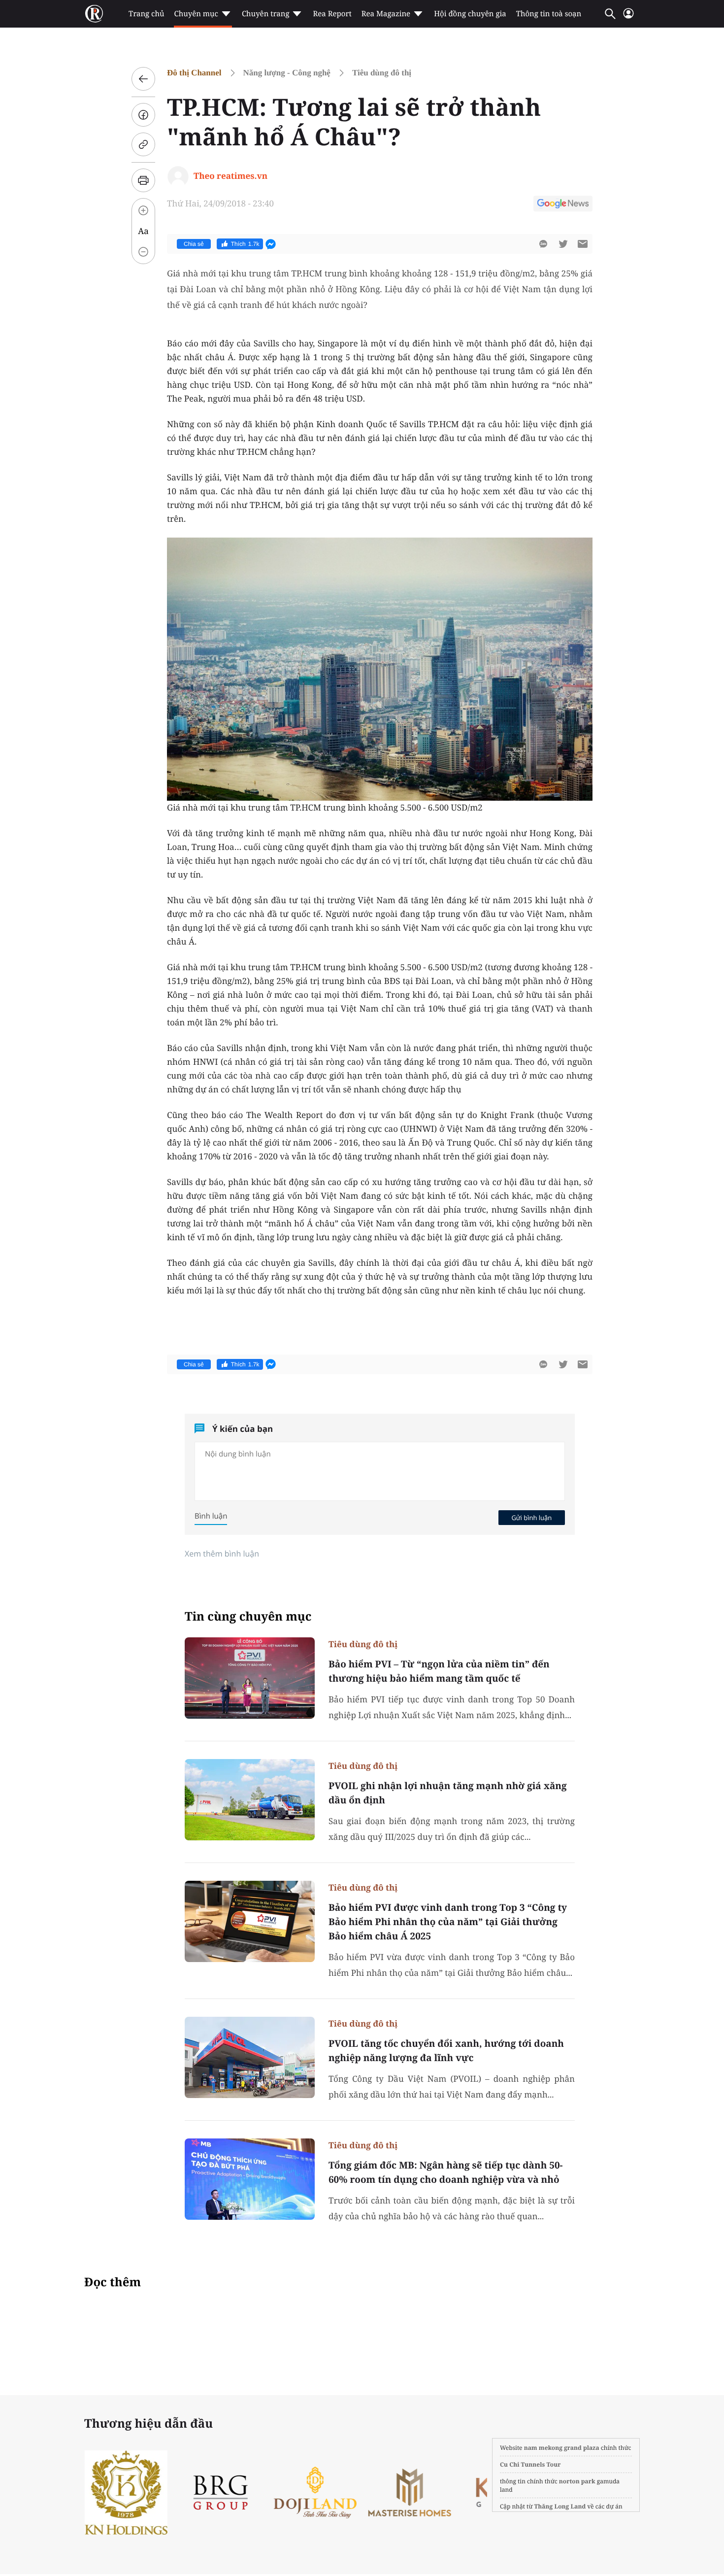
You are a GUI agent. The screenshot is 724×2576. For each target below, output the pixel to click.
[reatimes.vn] (94, 14)
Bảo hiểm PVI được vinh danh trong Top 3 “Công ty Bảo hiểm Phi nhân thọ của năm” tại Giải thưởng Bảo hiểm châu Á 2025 (448, 1922)
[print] (143, 180)
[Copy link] (143, 144)
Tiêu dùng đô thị (382, 73)
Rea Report (332, 14)
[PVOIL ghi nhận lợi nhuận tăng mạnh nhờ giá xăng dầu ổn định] (250, 1800)
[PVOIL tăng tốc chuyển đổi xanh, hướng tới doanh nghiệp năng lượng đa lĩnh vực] (250, 2057)
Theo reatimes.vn (230, 176)
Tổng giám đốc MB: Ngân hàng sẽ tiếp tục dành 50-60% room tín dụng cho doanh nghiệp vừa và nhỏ (445, 2172)
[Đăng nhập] (628, 17)
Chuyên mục (196, 14)
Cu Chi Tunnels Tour (530, 2464)
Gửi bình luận (531, 1518)
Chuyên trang (266, 14)
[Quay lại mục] (143, 79)
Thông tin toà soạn (549, 14)
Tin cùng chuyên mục (248, 1616)
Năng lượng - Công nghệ (287, 73)
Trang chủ (146, 14)
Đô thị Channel (194, 73)
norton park (577, 2481)
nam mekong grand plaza (562, 2448)
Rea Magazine (386, 14)
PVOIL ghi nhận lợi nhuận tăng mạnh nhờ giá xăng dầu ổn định (448, 1793)
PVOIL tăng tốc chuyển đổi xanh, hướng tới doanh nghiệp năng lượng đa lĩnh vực (446, 2051)
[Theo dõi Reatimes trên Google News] (563, 205)
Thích (245, 244)
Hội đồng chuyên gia (470, 14)
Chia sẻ (194, 244)
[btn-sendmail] (583, 244)
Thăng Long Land (560, 2506)
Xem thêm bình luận (222, 1554)
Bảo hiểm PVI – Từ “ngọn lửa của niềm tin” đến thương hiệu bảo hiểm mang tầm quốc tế (439, 1671)
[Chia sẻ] (143, 115)
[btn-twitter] (563, 244)
